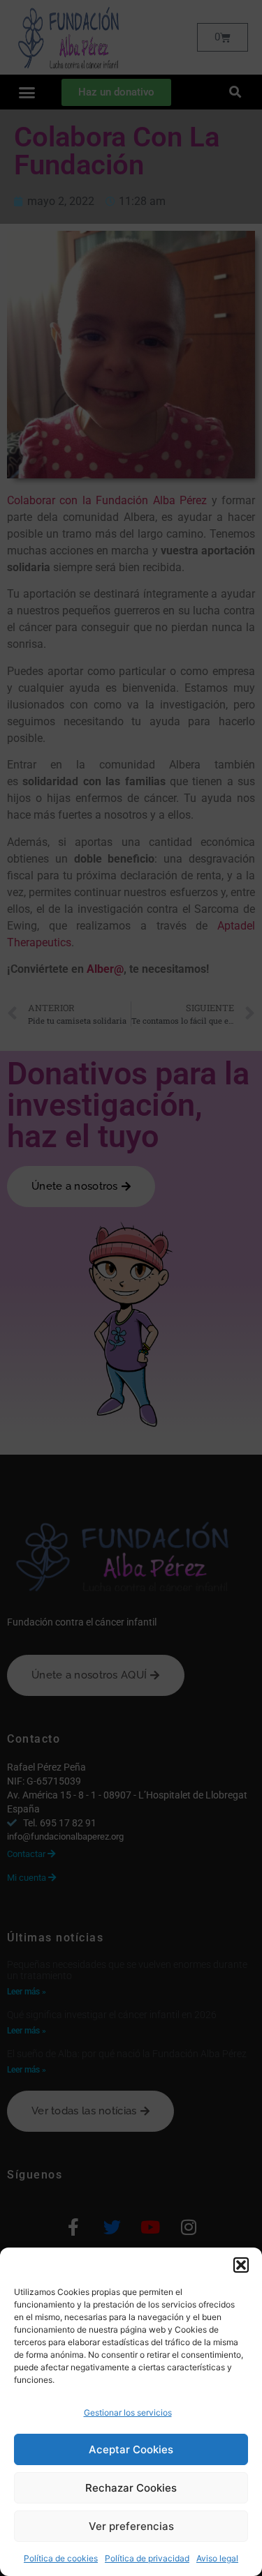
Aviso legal (217, 2558)
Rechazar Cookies (131, 2488)
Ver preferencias (131, 2526)
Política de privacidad (147, 2558)
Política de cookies (61, 2558)
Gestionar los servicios (128, 2412)
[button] (241, 2265)
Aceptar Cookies (131, 2449)
